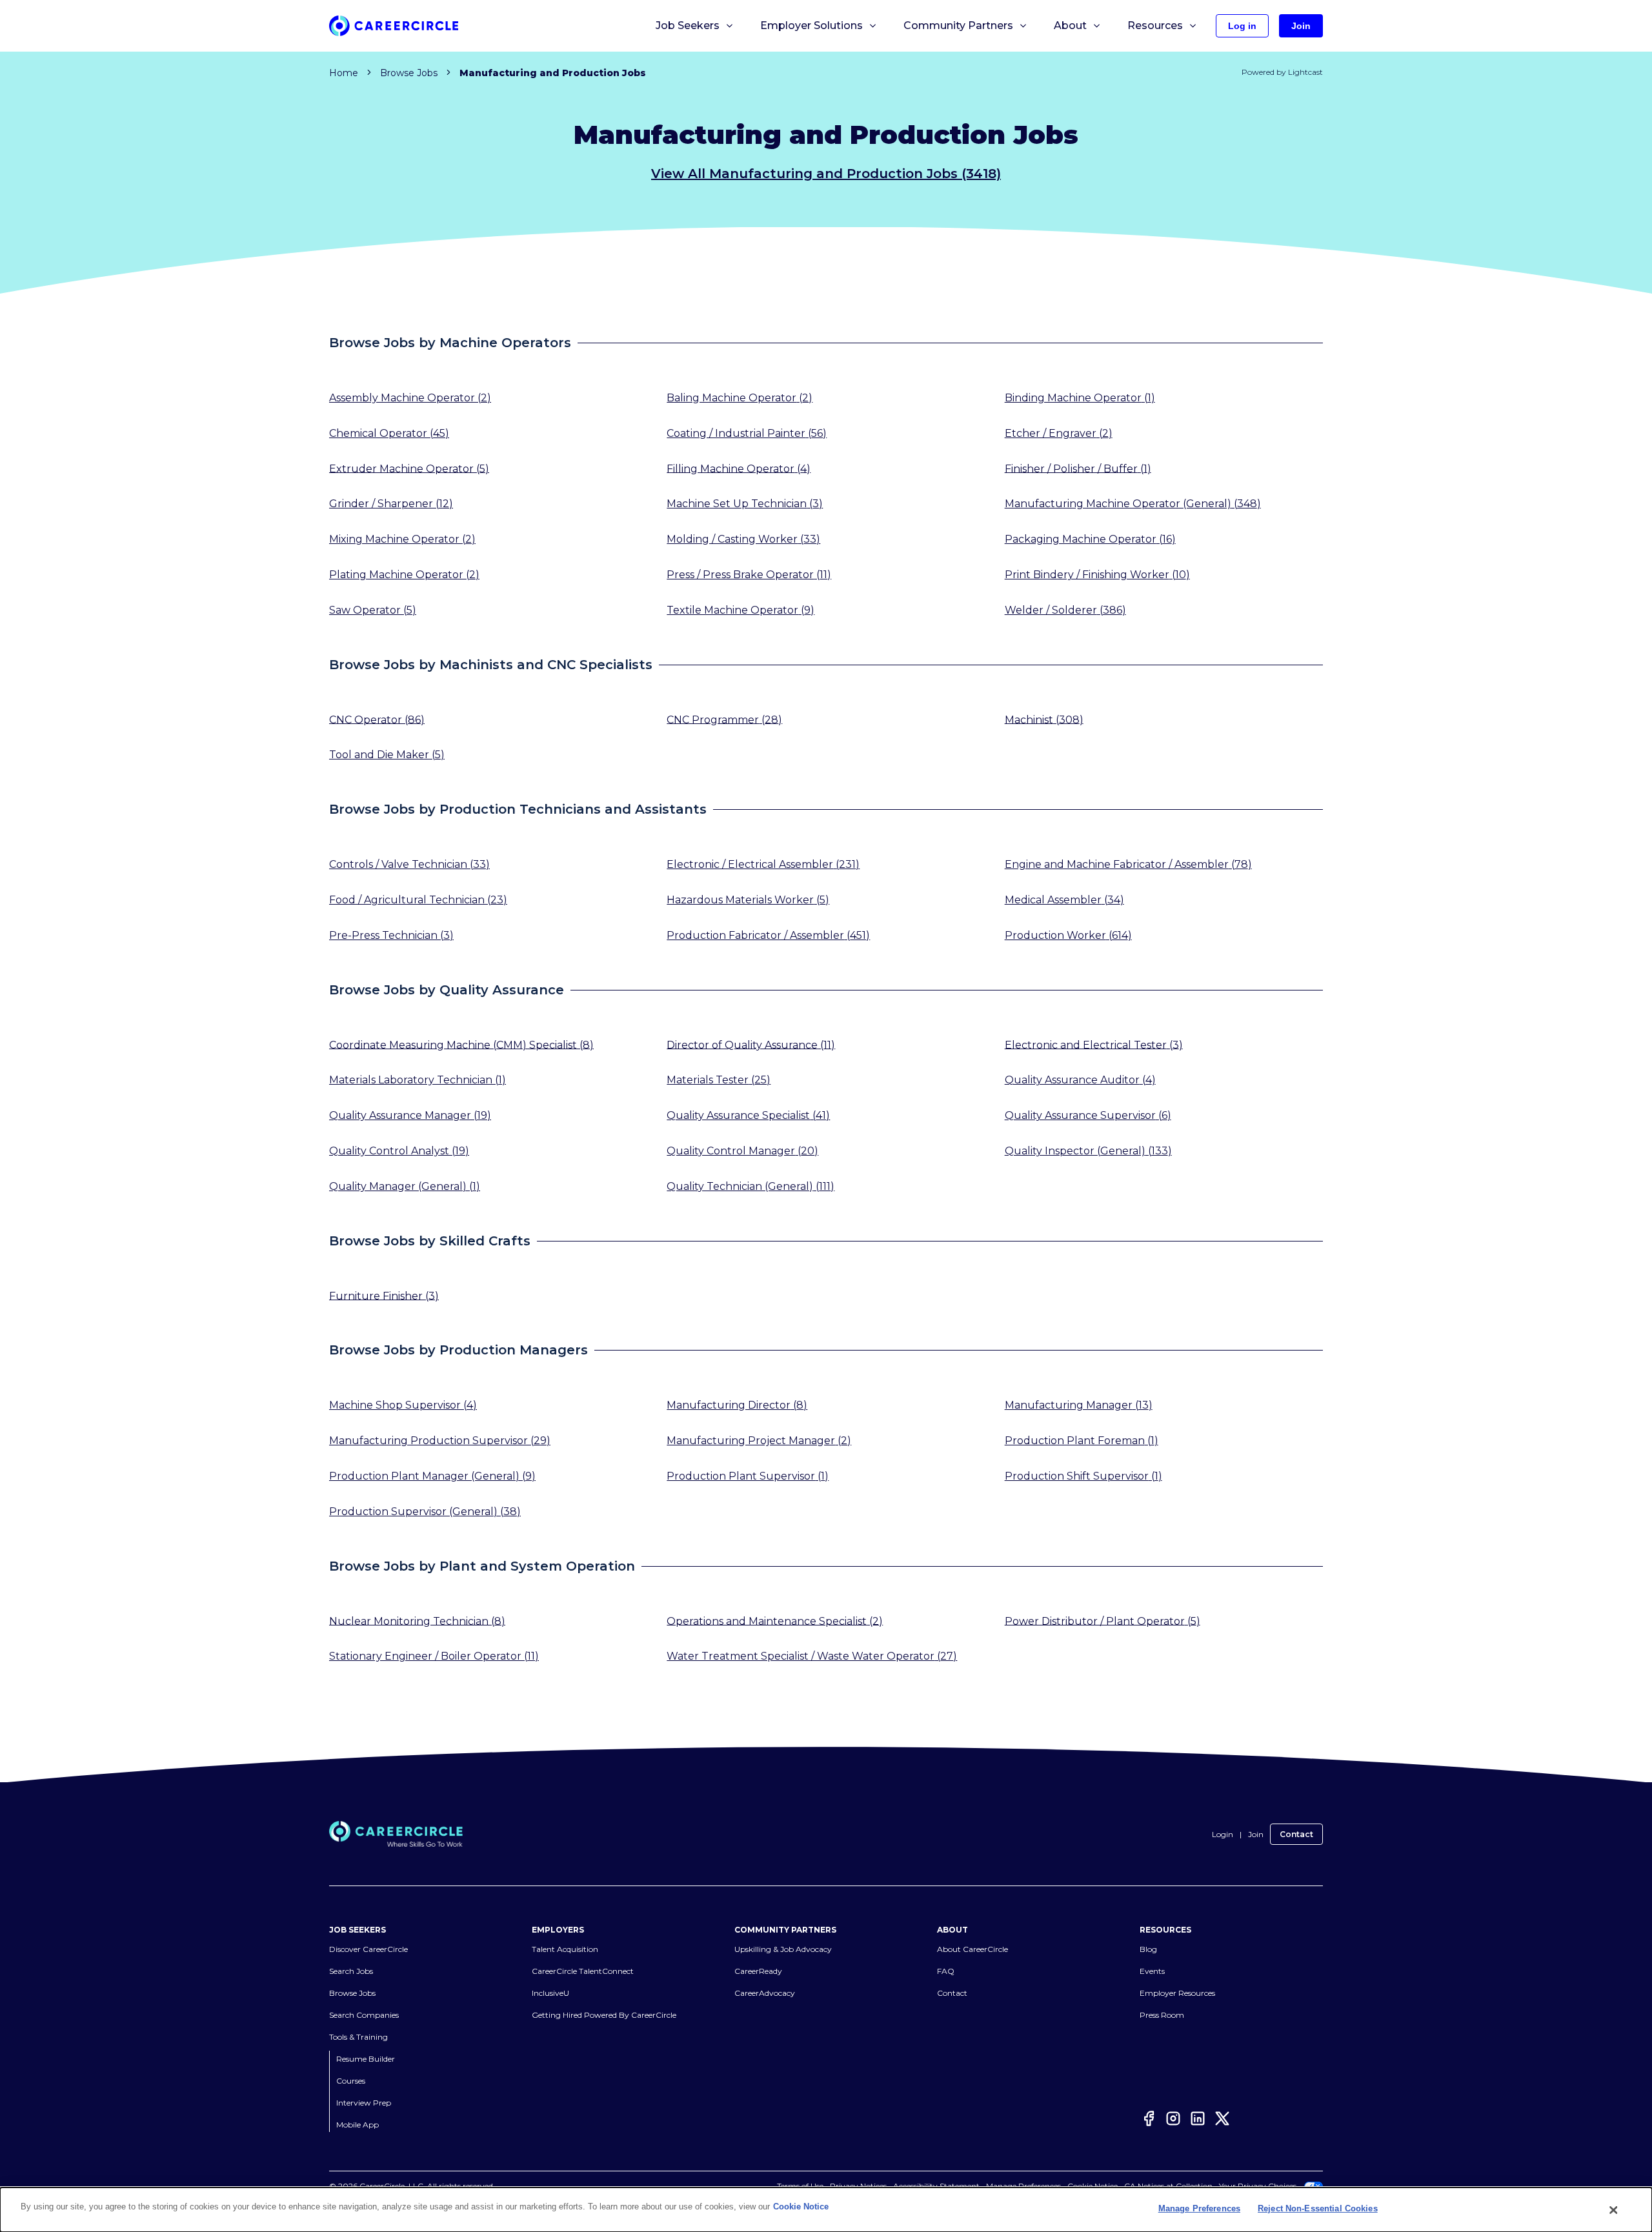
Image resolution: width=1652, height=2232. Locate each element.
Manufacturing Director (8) (737, 1405)
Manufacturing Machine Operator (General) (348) (1133, 504)
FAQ (946, 1971)
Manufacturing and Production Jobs (553, 73)
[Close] (1614, 2210)
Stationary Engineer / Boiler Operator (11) (434, 1656)
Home (344, 73)
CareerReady (758, 1971)
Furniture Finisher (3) (384, 1295)
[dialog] (826, 2210)
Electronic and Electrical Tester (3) (1094, 1044)
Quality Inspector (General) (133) (1088, 1151)
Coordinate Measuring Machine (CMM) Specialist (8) (461, 1044)
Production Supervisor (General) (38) (425, 1512)
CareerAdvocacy (765, 1993)
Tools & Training (358, 2037)
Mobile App (358, 2125)
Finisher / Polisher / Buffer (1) (1078, 468)
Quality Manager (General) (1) (405, 1186)
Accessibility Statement (936, 2186)
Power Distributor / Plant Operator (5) (1103, 1621)
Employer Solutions (811, 25)
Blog (1148, 1949)
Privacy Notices (858, 2186)
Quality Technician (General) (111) (750, 1186)
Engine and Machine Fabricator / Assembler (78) (1128, 864)
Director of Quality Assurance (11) (751, 1044)
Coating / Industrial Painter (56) (747, 433)
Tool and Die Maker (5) (387, 755)
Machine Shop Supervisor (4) (403, 1405)
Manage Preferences (1023, 2186)
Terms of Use (800, 2186)
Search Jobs (351, 1971)
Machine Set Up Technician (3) (745, 504)
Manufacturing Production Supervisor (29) (440, 1441)
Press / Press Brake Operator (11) (749, 575)
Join (1256, 1834)
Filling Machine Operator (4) (739, 468)
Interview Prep (364, 2103)
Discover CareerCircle (368, 1949)
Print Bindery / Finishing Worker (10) (1097, 575)
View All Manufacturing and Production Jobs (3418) (826, 174)
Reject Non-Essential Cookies (1318, 2208)
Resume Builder (366, 2059)
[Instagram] (1173, 2121)
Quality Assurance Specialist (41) (748, 1115)
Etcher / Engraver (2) (1059, 433)
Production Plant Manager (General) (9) (432, 1476)
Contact (1296, 1834)
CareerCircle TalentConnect (583, 1971)
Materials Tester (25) (719, 1080)
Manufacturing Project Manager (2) (759, 1441)
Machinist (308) (1044, 719)
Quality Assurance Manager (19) (410, 1115)
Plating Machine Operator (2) (404, 575)
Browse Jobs (409, 73)
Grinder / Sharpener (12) (391, 504)
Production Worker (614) (1068, 935)
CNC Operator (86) (377, 719)
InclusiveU (550, 1993)
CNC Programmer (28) (724, 719)
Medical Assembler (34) (1064, 900)
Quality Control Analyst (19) (399, 1151)
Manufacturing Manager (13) (1079, 1405)
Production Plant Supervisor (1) (748, 1476)
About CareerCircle (972, 1949)
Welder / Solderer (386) (1065, 610)
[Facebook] (1149, 2121)
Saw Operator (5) (373, 610)
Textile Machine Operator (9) (740, 610)
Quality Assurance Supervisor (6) (1088, 1115)
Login (1223, 1834)
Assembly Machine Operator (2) (410, 398)
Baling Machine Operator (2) (740, 398)
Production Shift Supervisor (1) (1083, 1476)
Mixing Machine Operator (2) (402, 539)
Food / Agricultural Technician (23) (418, 900)
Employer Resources (1177, 1993)
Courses (351, 2081)
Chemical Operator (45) (389, 433)
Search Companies (364, 2015)
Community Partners (958, 25)
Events (1152, 1971)
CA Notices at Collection (1168, 2186)
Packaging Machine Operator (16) (1090, 539)
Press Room (1162, 2015)
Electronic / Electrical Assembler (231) (763, 864)
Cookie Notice (1093, 2186)
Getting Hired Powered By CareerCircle (604, 2015)
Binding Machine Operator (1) (1080, 398)
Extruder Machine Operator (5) (409, 468)
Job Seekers (688, 25)
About (1070, 25)
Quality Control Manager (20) (742, 1151)
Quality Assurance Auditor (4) (1080, 1080)
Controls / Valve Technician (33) (409, 864)
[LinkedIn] (1198, 2121)
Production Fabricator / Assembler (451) (768, 935)
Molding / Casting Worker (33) (743, 539)
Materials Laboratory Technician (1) (418, 1080)
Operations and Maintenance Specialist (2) (775, 1621)
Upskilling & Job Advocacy (783, 1949)
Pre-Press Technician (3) (391, 935)
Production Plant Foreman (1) (1082, 1441)
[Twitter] (1222, 2121)
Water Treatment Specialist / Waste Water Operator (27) (812, 1656)
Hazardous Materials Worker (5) (748, 900)
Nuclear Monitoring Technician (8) (417, 1621)
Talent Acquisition (565, 1949)
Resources (1155, 25)
